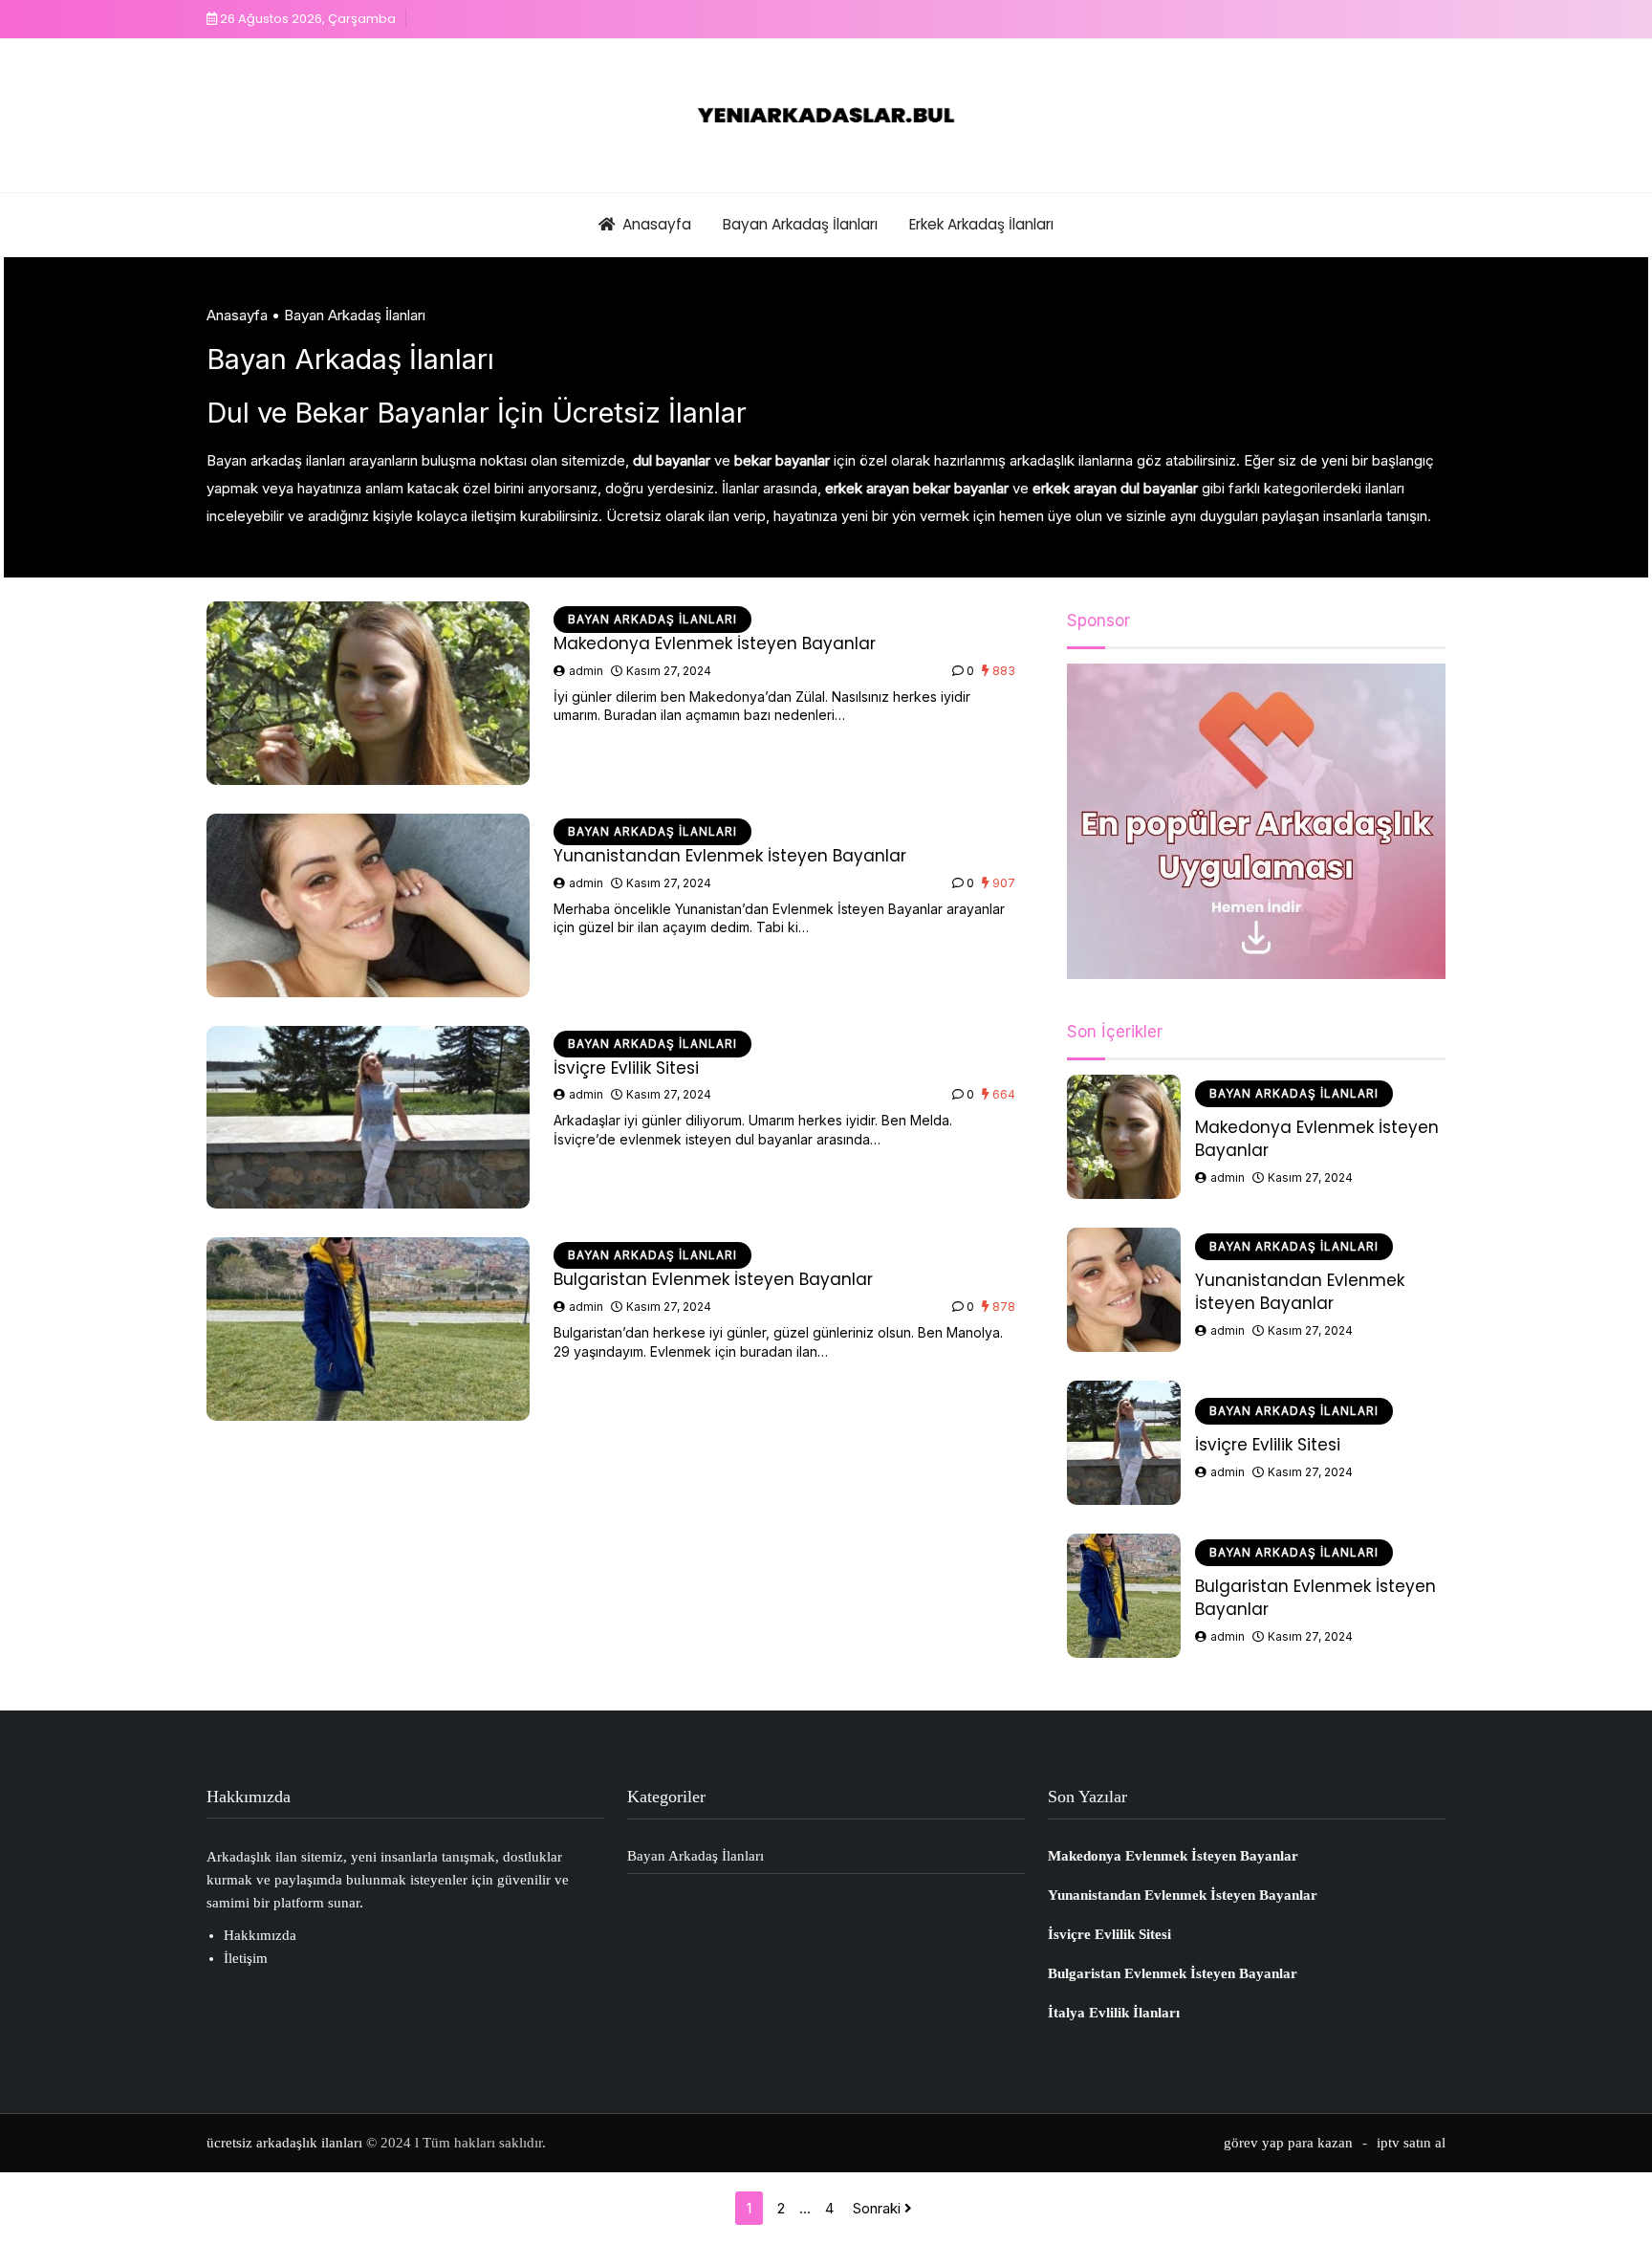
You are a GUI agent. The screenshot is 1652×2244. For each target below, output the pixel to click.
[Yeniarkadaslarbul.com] (826, 116)
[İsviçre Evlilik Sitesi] (368, 1118)
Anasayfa (657, 224)
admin (586, 671)
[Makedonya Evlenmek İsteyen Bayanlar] (368, 693)
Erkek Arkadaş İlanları (981, 224)
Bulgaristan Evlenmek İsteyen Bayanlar (713, 1279)
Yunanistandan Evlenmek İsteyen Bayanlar (730, 856)
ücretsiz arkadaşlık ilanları (284, 2143)
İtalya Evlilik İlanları (1114, 2013)
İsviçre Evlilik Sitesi (626, 1068)
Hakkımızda (260, 1935)
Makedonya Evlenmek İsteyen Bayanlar (715, 643)
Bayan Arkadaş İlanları (800, 224)
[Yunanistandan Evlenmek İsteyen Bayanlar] (368, 905)
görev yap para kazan (1288, 2143)
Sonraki (879, 2208)
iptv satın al (1411, 2143)
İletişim (246, 1958)
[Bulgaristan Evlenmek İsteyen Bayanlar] (368, 1329)
